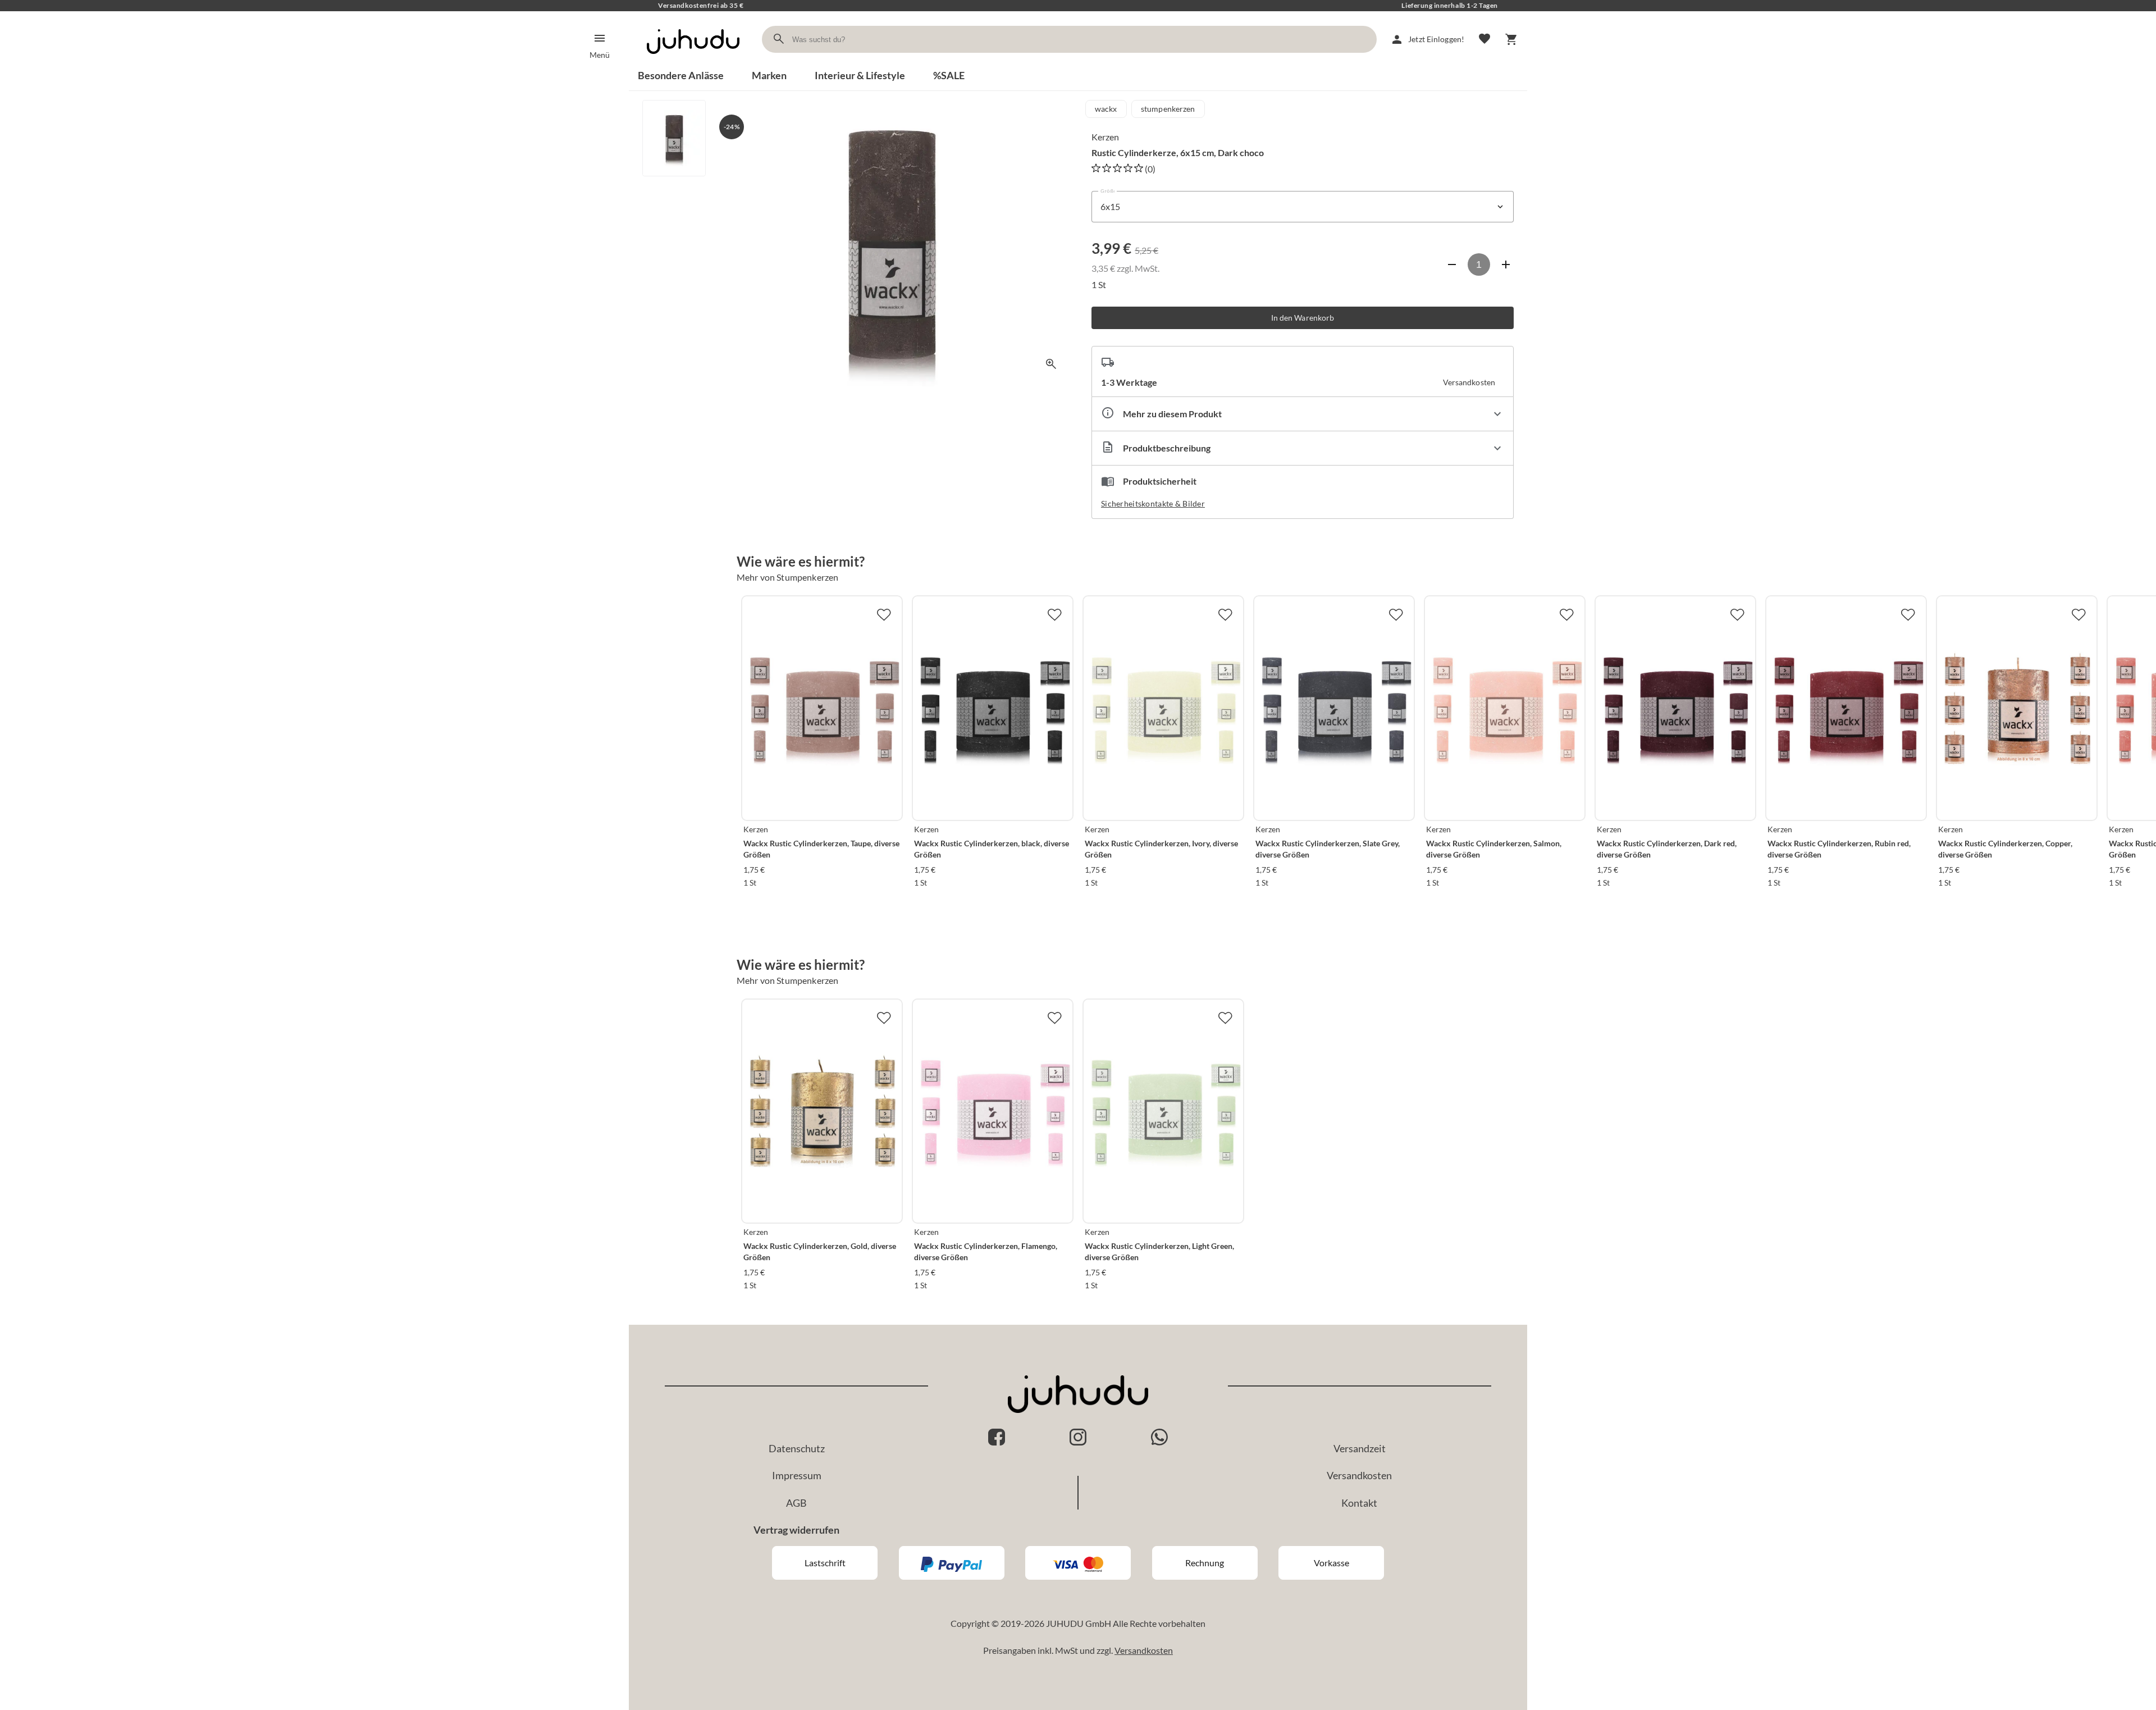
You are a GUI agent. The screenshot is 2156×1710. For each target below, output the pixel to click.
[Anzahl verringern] (1452, 265)
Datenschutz (797, 1448)
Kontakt (1359, 1503)
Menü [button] (600, 55)
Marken (769, 75)
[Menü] (600, 38)
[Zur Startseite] (693, 64)
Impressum (797, 1475)
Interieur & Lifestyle (860, 75)
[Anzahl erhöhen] (1506, 265)
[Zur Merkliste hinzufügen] (884, 614)
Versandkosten (1359, 1475)
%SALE (949, 75)
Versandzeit (1360, 1448)
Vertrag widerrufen (796, 1530)
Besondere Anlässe (681, 75)
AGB (796, 1503)
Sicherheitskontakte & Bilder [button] (1153, 503)
